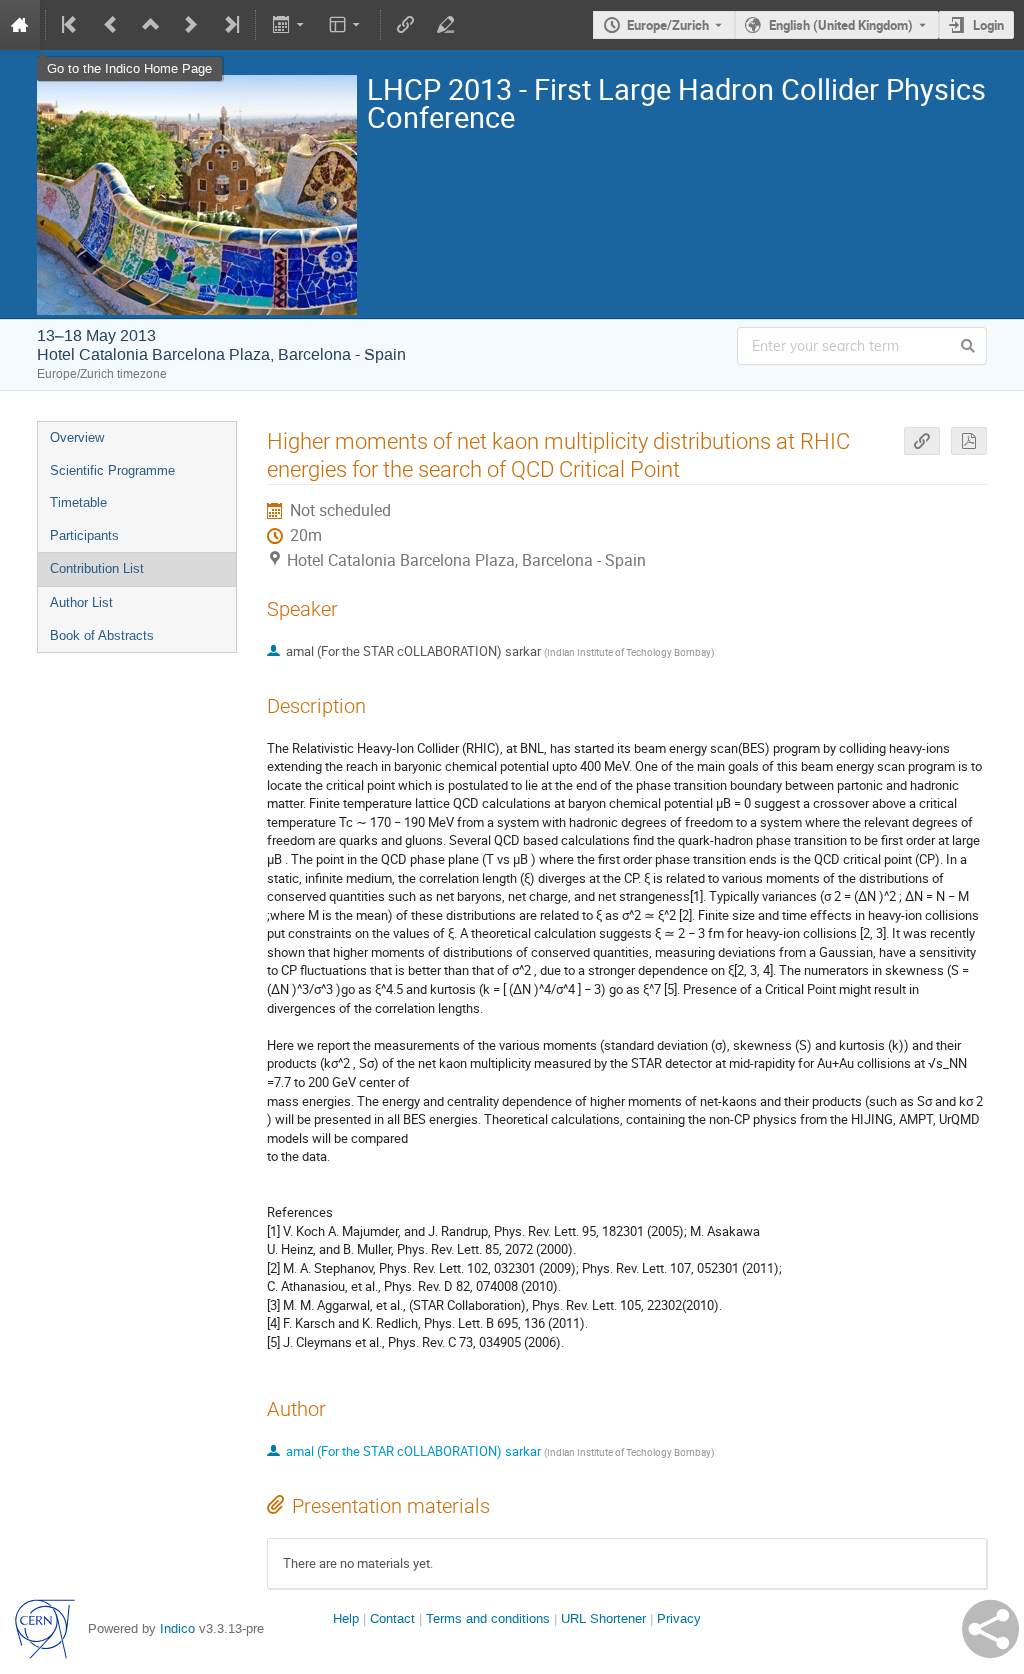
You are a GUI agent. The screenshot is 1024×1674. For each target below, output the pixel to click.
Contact (392, 1618)
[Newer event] (191, 25)
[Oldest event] (71, 25)
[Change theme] (346, 25)
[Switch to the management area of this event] (446, 25)
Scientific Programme (112, 470)
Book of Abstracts (102, 635)
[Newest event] (230, 25)
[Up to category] (151, 25)
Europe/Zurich (668, 25)
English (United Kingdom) (841, 25)
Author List (81, 602)
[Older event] (111, 25)
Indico (177, 1628)
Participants (84, 535)
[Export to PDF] (969, 441)
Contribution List (97, 568)
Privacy (679, 1618)
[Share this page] (990, 1629)
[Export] (289, 25)
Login (988, 25)
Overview (77, 437)
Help (346, 1618)
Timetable (78, 502)
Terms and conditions (488, 1618)
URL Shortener (603, 1618)
